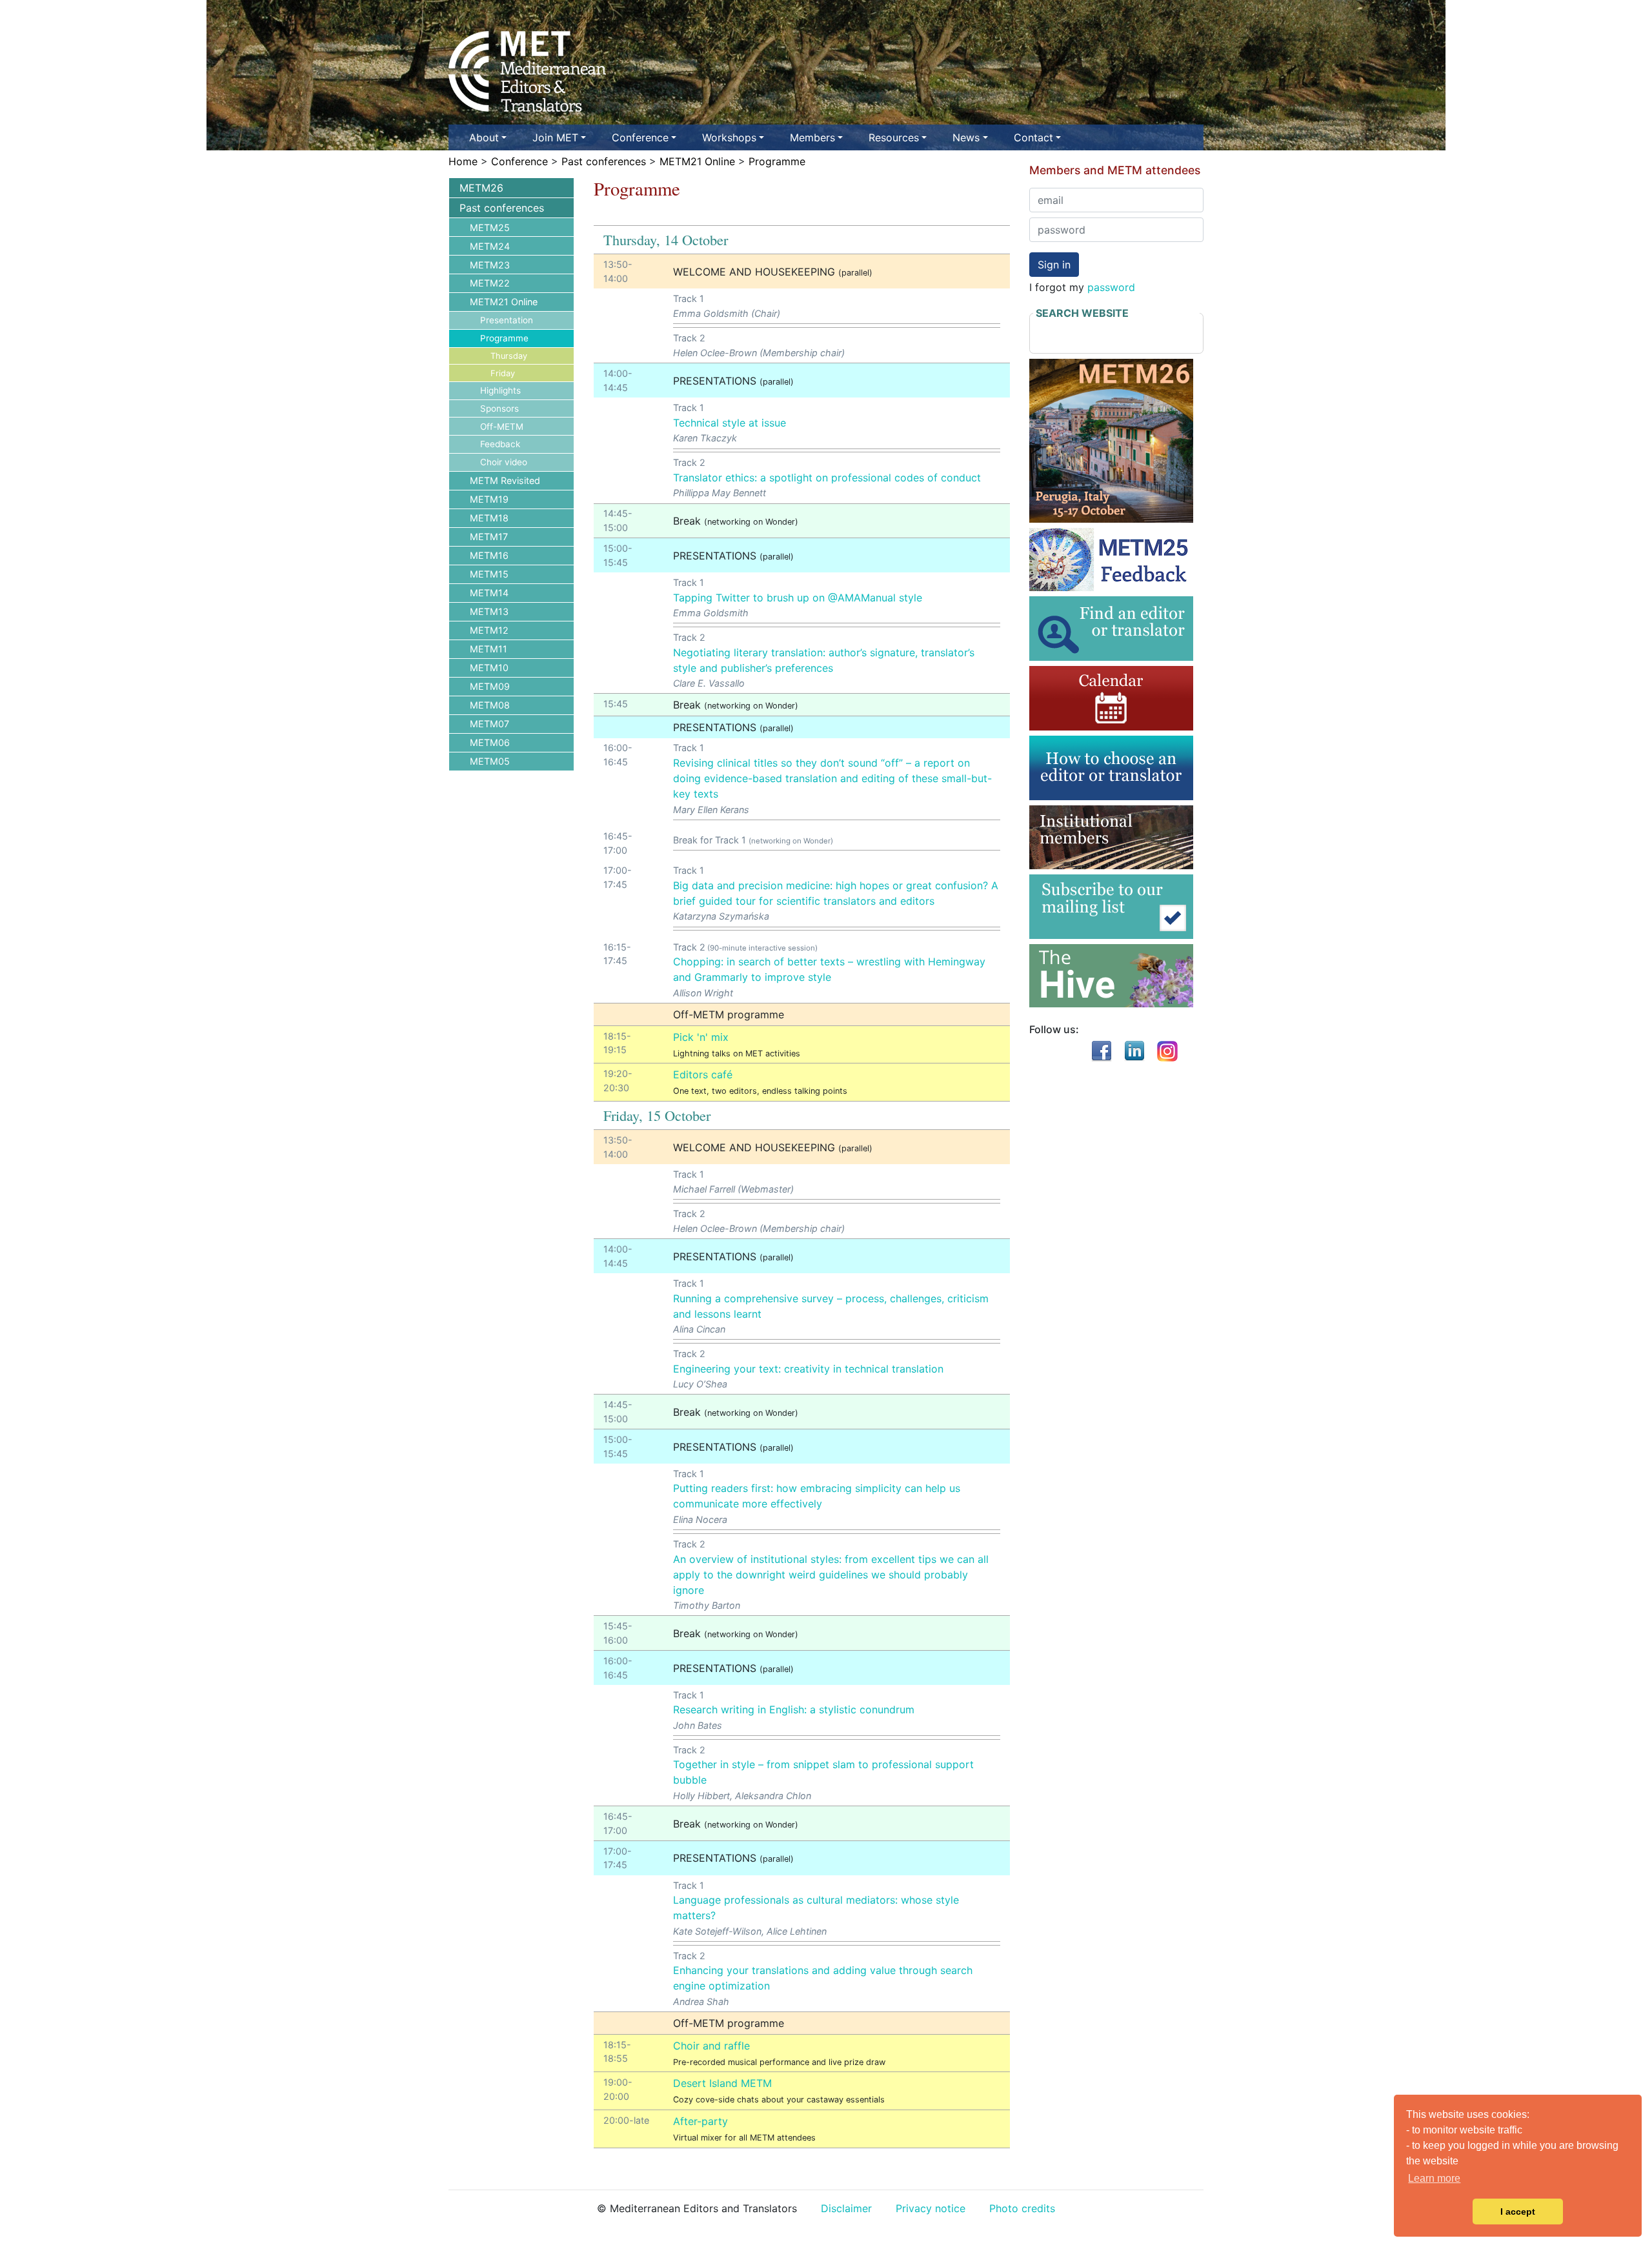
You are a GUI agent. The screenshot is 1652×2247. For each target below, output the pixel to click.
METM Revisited (505, 480)
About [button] (484, 137)
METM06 (490, 742)
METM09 (490, 686)
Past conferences (604, 161)
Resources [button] (894, 137)
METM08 (490, 705)
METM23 (490, 265)
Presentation (507, 320)
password (1111, 287)
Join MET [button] (555, 137)
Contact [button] (1033, 137)
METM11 (489, 649)
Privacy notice (931, 2208)
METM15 (489, 574)
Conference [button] (640, 137)
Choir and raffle (711, 2046)
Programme (777, 161)
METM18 (489, 518)
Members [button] (812, 137)
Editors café (703, 1074)
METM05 (490, 761)
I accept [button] (1518, 2212)
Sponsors (499, 408)
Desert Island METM (722, 2083)
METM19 (489, 499)
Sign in (1054, 265)
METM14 (489, 593)
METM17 (489, 537)
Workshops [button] (729, 137)
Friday (503, 373)
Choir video (504, 462)
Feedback (500, 444)
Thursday (509, 356)
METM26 (481, 188)
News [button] (966, 137)
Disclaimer (846, 2208)
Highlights (500, 390)
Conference (519, 161)
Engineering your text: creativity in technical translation (808, 1369)
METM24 (490, 246)
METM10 (489, 668)
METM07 (489, 724)
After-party (700, 2121)
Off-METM (502, 427)
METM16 (489, 555)
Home (463, 161)
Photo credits (1022, 2208)
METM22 (490, 283)
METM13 (489, 611)
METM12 (489, 630)
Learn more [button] (1434, 2178)
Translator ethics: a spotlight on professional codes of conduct (827, 478)
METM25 (490, 227)
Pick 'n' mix (701, 1037)
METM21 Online (697, 161)
